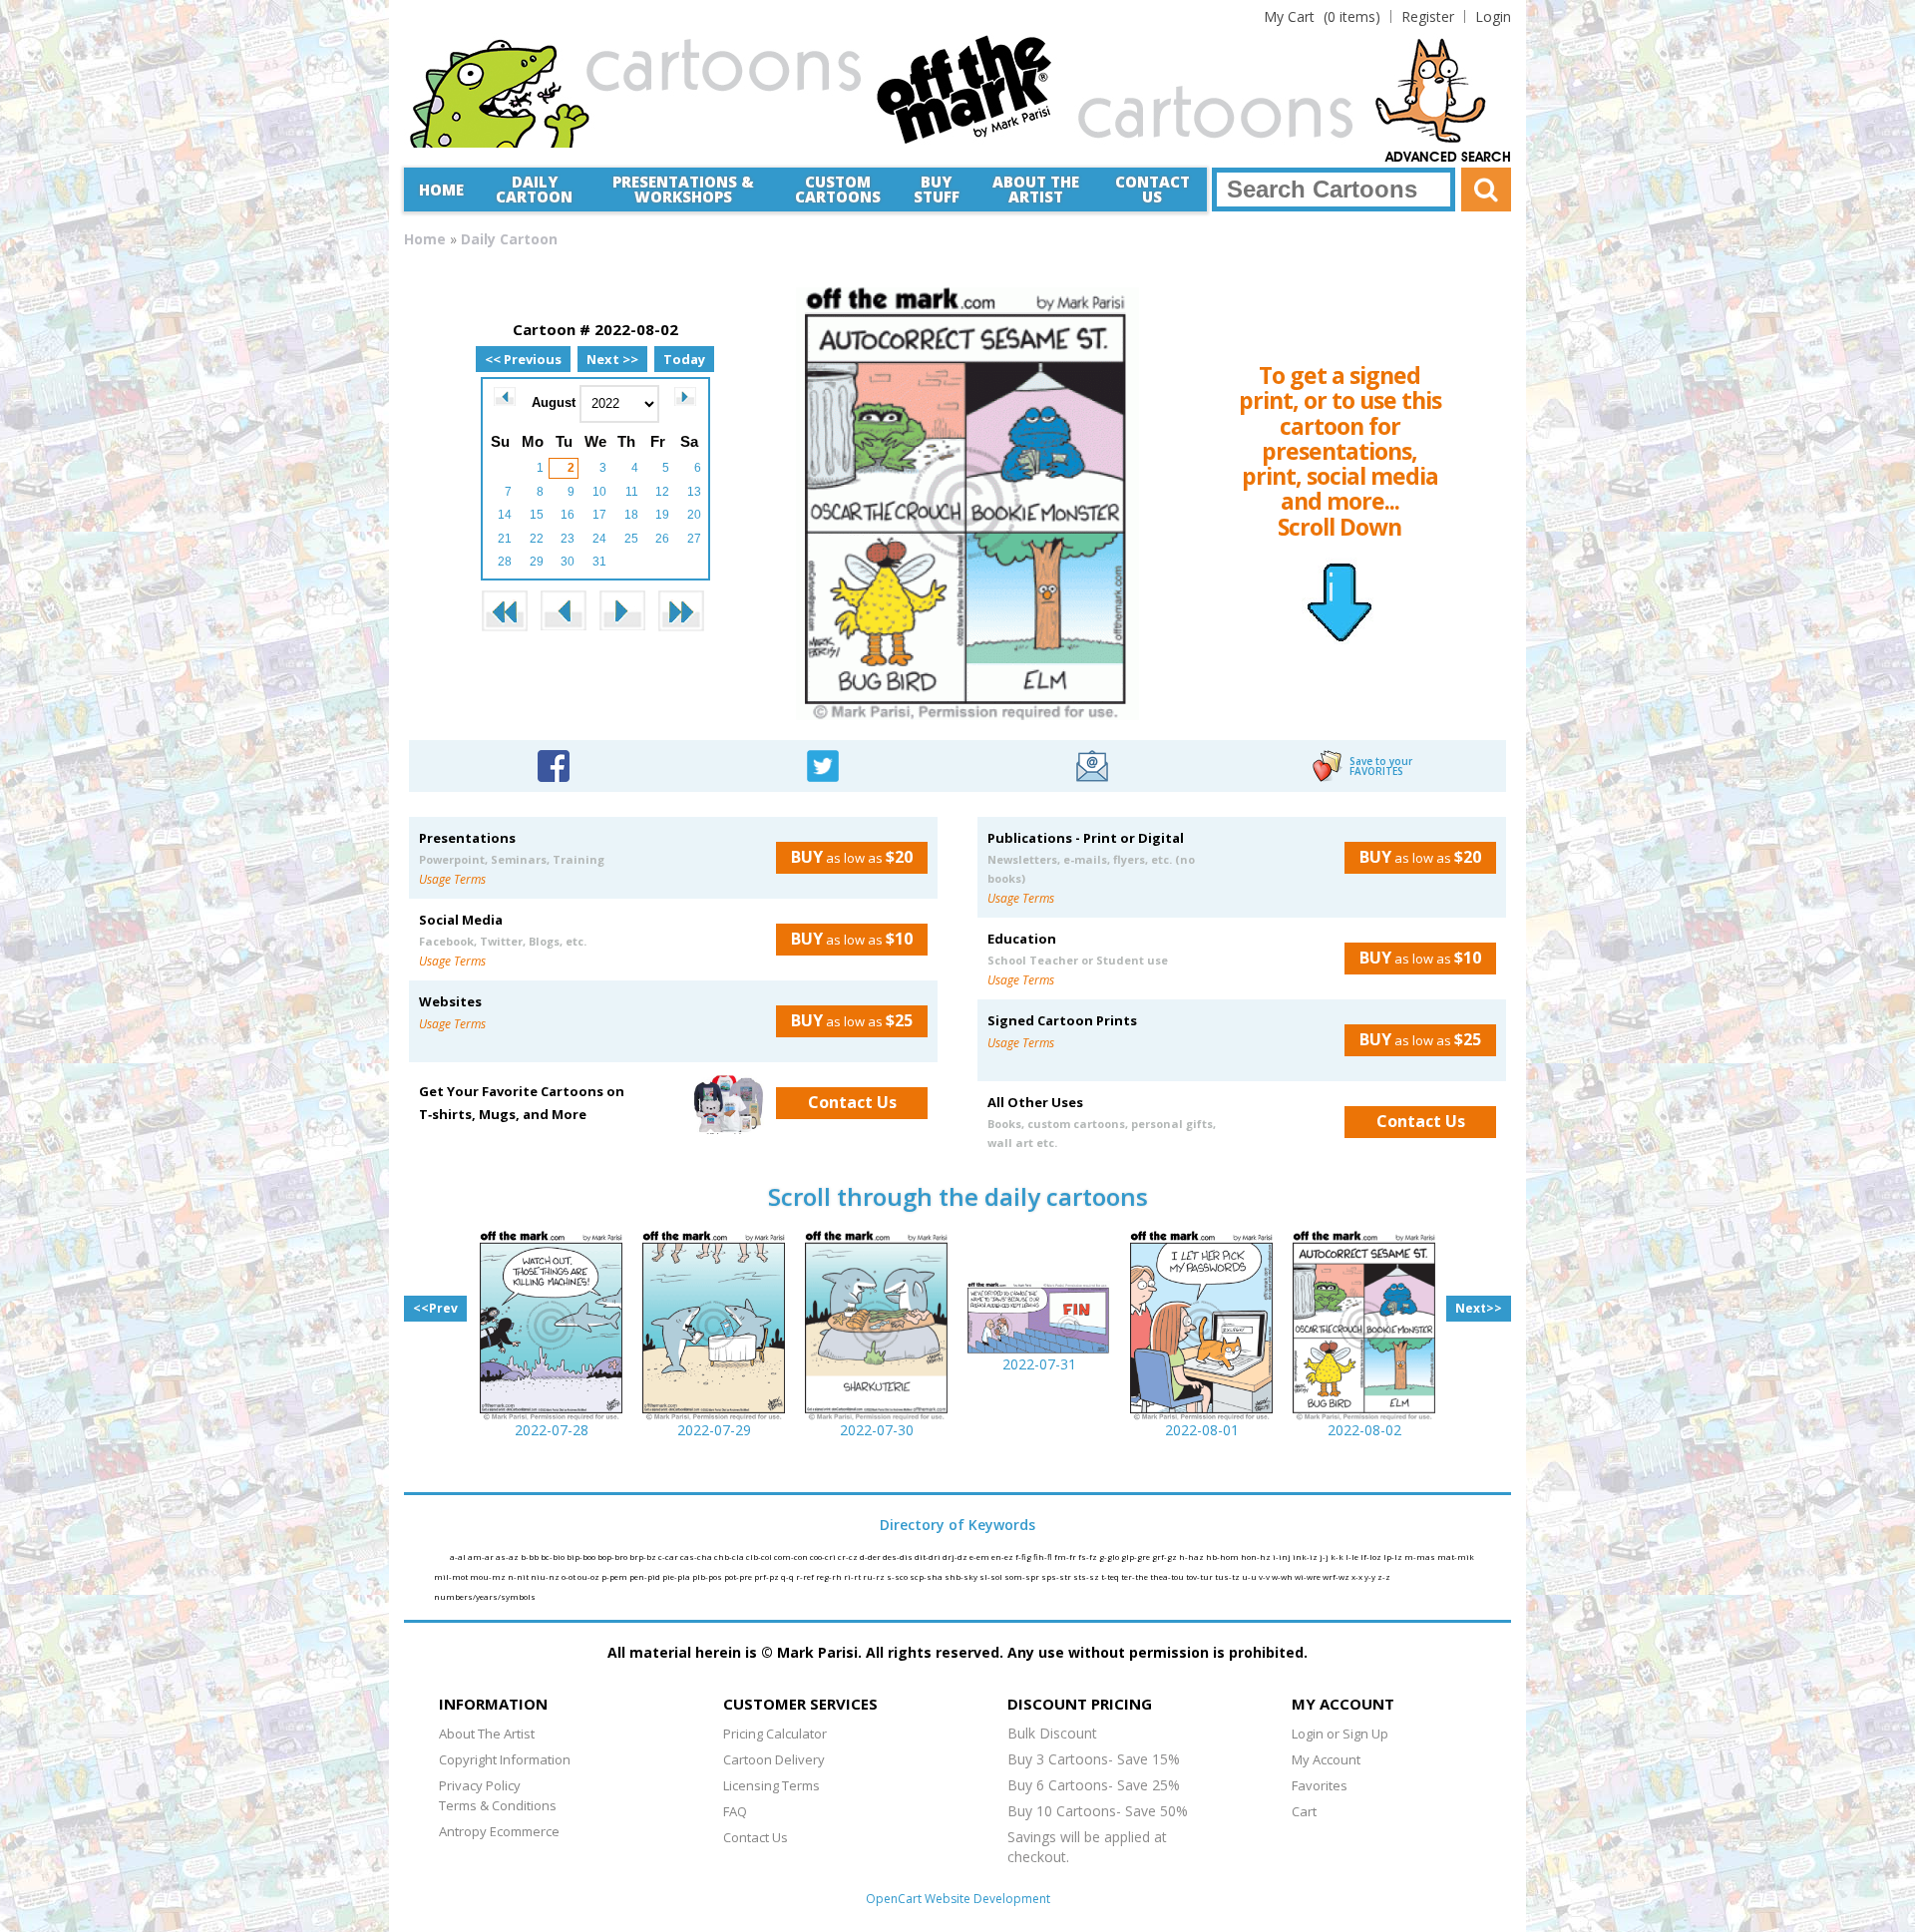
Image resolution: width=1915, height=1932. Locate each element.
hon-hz (1257, 1556)
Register (1428, 16)
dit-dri (929, 1556)
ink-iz (1306, 1556)
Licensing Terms (771, 1785)
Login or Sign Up (1340, 1734)
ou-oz (589, 1576)
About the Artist (1036, 189)
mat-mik (1456, 1556)
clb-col (760, 1556)
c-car (669, 1556)
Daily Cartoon (534, 189)
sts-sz (1087, 1576)
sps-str (1057, 1576)
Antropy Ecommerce (499, 1831)
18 (631, 515)
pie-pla (677, 1576)
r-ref (806, 1576)
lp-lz (1394, 1556)
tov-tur (1200, 1576)
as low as (852, 857)
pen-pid (646, 1576)
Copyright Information (505, 1759)
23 (568, 539)
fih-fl (1044, 1556)
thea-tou (1168, 1576)
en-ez (1003, 1556)
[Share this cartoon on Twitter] (823, 764)
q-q (788, 1576)
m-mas (1421, 1556)
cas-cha (697, 1556)
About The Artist (487, 1734)
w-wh (1283, 1576)
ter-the (1136, 1576)
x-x (1358, 1576)
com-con (792, 1556)
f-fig (1024, 1556)
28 (505, 562)
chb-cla (730, 1556)
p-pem (615, 1576)
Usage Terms (452, 879)
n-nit (519, 1576)
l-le (1353, 1556)
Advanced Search (1448, 158)
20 (694, 515)
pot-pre (739, 1576)
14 (505, 515)
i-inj (1283, 1556)
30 (568, 562)
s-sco (898, 1576)
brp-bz (644, 1556)
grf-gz (1165, 1556)
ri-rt (853, 1576)
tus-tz (1228, 1576)
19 (662, 515)
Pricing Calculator (775, 1734)
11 (632, 492)
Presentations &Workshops (683, 189)
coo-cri (824, 1556)
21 (505, 539)
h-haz (1192, 1556)
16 (568, 515)
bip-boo (582, 1556)
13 (694, 492)
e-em (980, 1556)
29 (537, 562)
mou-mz (489, 1576)
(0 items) (1322, 16)
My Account (1326, 1759)
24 (599, 539)
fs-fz (1089, 1556)
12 (662, 492)
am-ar (482, 1556)
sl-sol (992, 1576)
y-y (1371, 1576)
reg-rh (830, 1576)
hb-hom (1223, 1556)
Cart (1304, 1811)
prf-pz (767, 1576)
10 (599, 492)
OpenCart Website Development (958, 1899)
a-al (459, 1556)
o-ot (570, 1576)
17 (599, 515)
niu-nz (546, 1576)
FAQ (735, 1811)
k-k (1338, 1556)
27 (694, 539)
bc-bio (554, 1556)
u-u (1250, 1576)
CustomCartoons (838, 189)
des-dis (899, 1556)
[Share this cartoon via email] (1092, 764)
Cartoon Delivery (774, 1759)
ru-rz (875, 1576)
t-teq (1111, 1576)
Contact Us (1152, 189)
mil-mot (452, 1576)
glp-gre (1137, 1556)
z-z (1384, 1576)
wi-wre (1309, 1576)
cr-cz (849, 1556)
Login (1493, 16)
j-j (1325, 1556)
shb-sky (962, 1576)
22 (537, 539)
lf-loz (1372, 1556)
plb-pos (708, 1576)
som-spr (1023, 1576)
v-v (1265, 1576)
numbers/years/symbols (485, 1596)
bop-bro (613, 1556)
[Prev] (505, 396)
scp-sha (927, 1576)
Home (441, 190)
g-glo (1110, 1556)
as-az (508, 1556)
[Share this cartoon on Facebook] (554, 764)
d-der (871, 1556)
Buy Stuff (937, 189)
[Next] (685, 396)
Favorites (1320, 1785)
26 (662, 539)
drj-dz (956, 1556)
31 (599, 562)
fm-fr (1066, 1556)
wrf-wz (1337, 1576)
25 (631, 539)
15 (537, 515)
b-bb (531, 1556)
